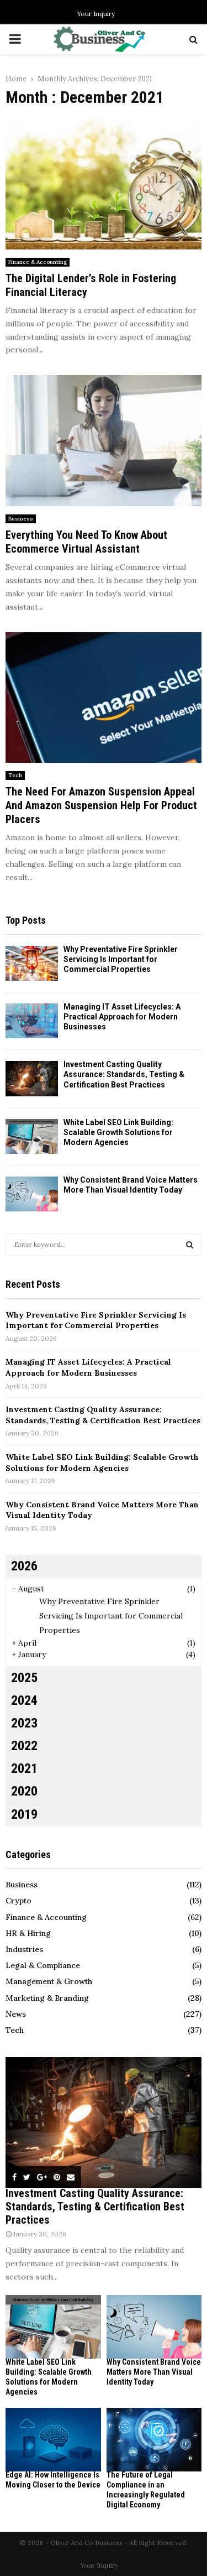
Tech (15, 775)
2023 (24, 1723)
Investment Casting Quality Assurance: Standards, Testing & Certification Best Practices (124, 1074)
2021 (24, 1768)
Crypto (18, 1901)
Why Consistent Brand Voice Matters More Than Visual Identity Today (154, 2372)
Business (21, 519)
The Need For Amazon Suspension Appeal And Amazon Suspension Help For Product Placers (101, 805)
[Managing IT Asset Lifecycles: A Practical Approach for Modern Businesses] (32, 1021)
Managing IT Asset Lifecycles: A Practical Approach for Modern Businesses (122, 1017)
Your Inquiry (96, 14)
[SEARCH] (190, 1245)
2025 (24, 1678)
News (16, 2014)
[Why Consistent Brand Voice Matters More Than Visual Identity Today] (32, 1194)
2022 (24, 1746)
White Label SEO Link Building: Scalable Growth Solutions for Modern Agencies (118, 1132)
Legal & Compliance (43, 1965)
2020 (24, 1791)
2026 (24, 1566)
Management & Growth (49, 1981)
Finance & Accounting (38, 262)
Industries (24, 1949)
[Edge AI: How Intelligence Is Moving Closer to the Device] (53, 2440)
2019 (24, 1814)
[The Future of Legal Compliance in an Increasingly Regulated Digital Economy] (154, 2440)
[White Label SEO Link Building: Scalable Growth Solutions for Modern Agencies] (32, 1136)
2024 (24, 1700)
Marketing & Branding (47, 1998)
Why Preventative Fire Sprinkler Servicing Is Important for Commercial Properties (121, 959)
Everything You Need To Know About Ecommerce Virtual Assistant (86, 542)
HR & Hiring (28, 1933)
